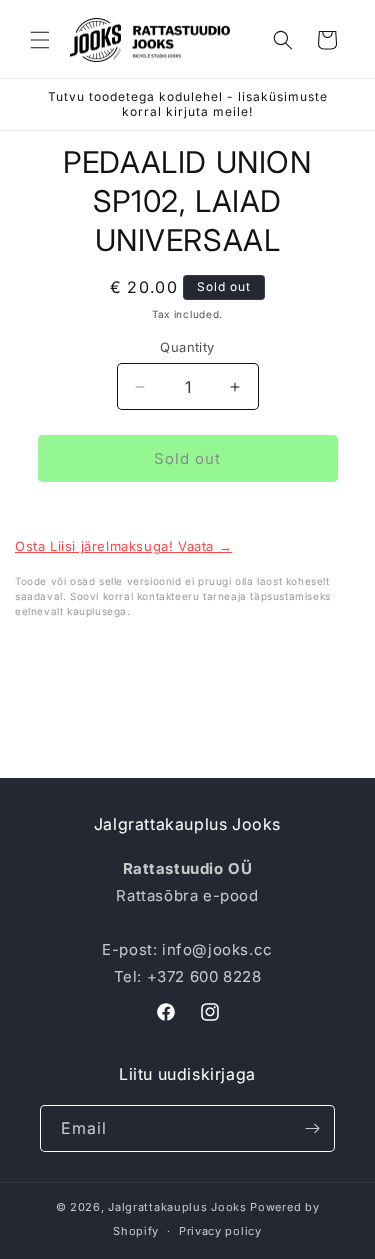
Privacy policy (220, 1231)
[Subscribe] (312, 1128)
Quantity (187, 347)
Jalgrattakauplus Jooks (177, 1207)
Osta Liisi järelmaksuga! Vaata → (123, 546)
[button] (40, 40)
